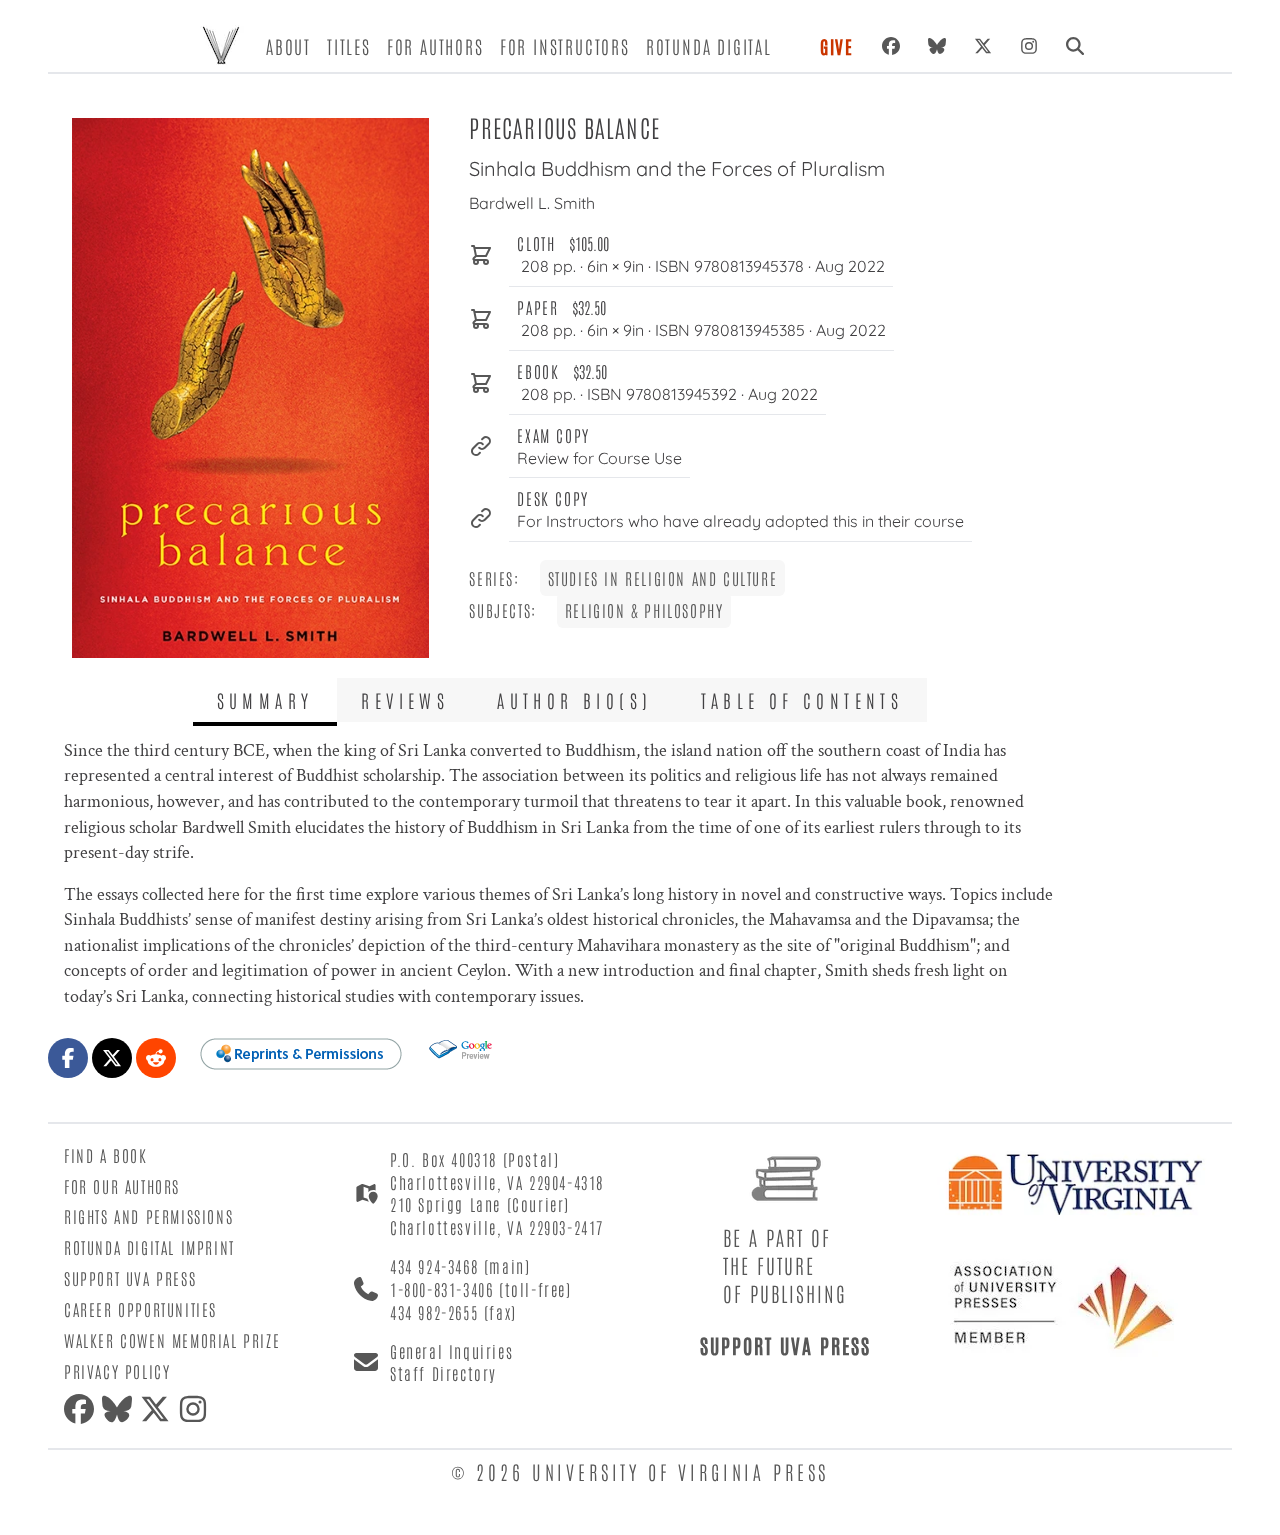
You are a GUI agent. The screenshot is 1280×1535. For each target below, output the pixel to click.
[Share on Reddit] (156, 1058)
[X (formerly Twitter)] (983, 46)
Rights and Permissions (148, 1216)
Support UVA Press (130, 1278)
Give (837, 46)
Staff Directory (443, 1373)
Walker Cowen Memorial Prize (172, 1340)
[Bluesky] (937, 46)
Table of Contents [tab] (802, 700)
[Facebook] (891, 46)
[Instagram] (1029, 46)
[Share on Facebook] (68, 1058)
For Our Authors (122, 1186)
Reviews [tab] (405, 700)
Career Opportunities (140, 1309)
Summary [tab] (265, 700)
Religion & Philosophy (644, 610)
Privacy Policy (117, 1371)
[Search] (1075, 46)
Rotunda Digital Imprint (149, 1247)
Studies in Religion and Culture (663, 578)
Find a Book (106, 1155)
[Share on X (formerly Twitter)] (112, 1058)
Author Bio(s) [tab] (574, 700)
